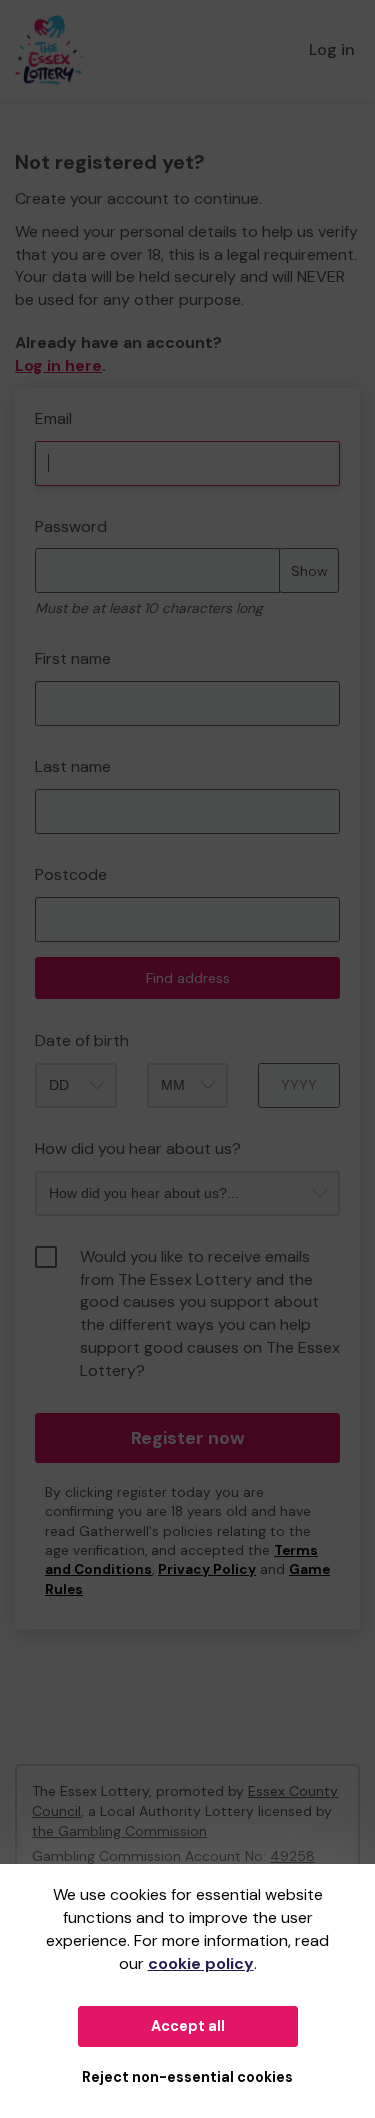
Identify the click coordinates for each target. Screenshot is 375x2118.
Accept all (188, 2026)
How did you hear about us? (138, 1148)
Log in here (58, 365)
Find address (188, 978)
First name (73, 658)
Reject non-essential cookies (187, 2077)
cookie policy (201, 1963)
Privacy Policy (207, 1569)
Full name (33, 398)
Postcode (71, 874)
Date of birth (82, 1040)
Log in (332, 49)
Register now (188, 1438)
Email (53, 418)
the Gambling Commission (119, 1831)
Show (309, 571)
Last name (73, 766)
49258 (292, 1856)
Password (71, 526)
